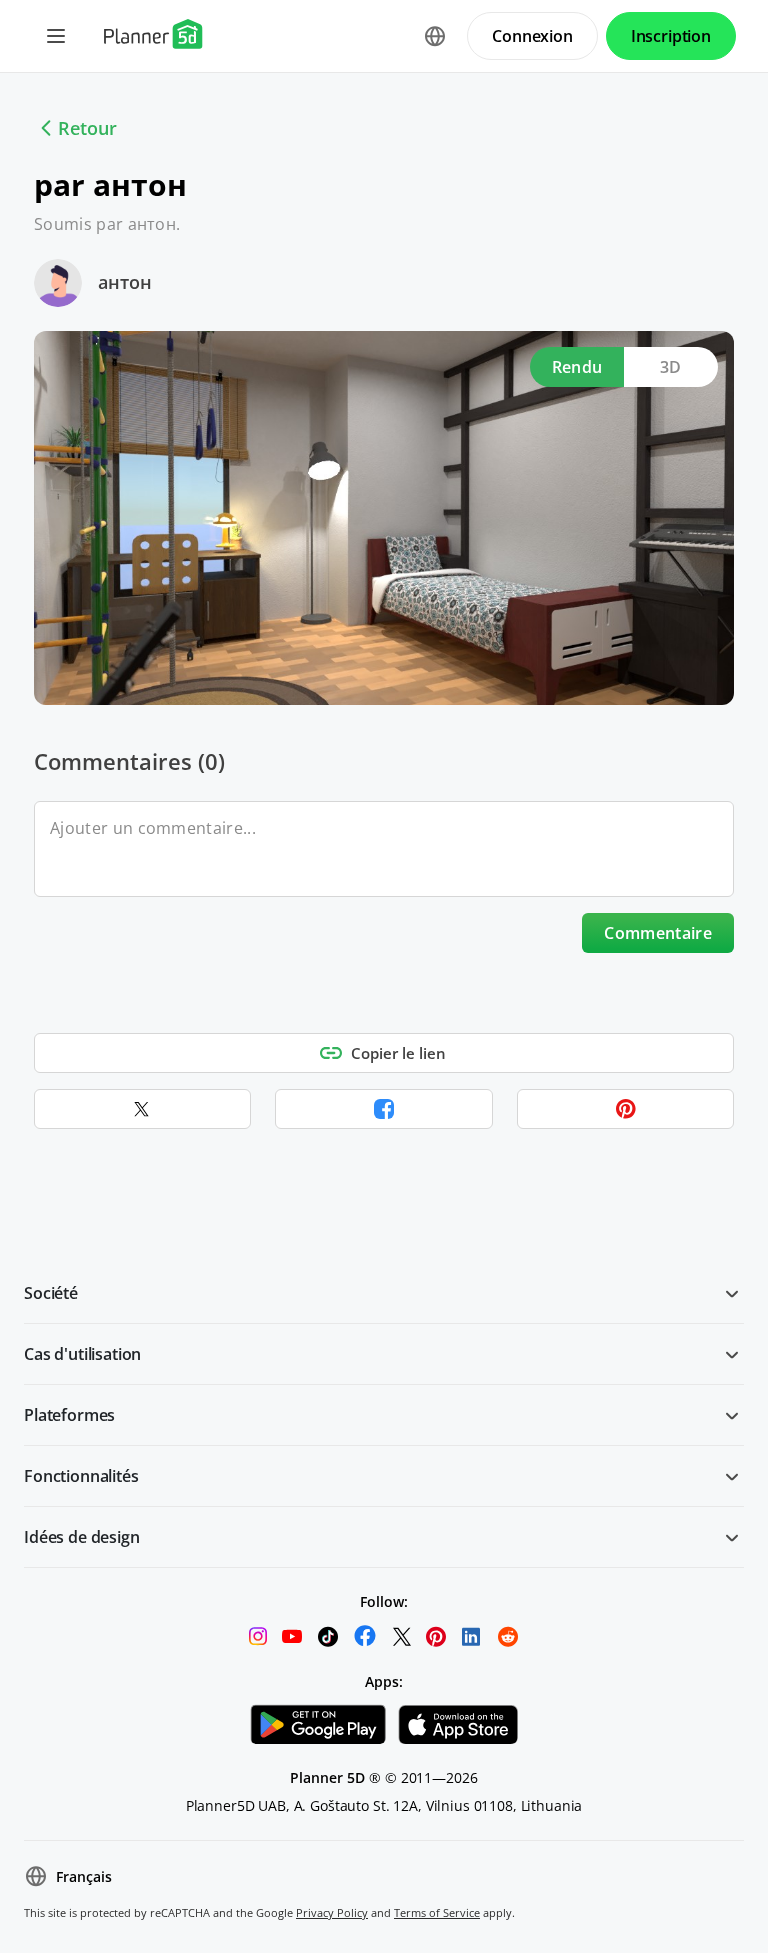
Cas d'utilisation (82, 1354)
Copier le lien (398, 1053)
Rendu (577, 367)
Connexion (532, 36)
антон (125, 282)
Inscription (671, 36)
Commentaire (658, 933)
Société (51, 1293)
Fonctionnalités (81, 1476)
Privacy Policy (332, 1912)
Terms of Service (437, 1912)
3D (671, 367)
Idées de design (82, 1537)
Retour (87, 128)
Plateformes (69, 1415)
